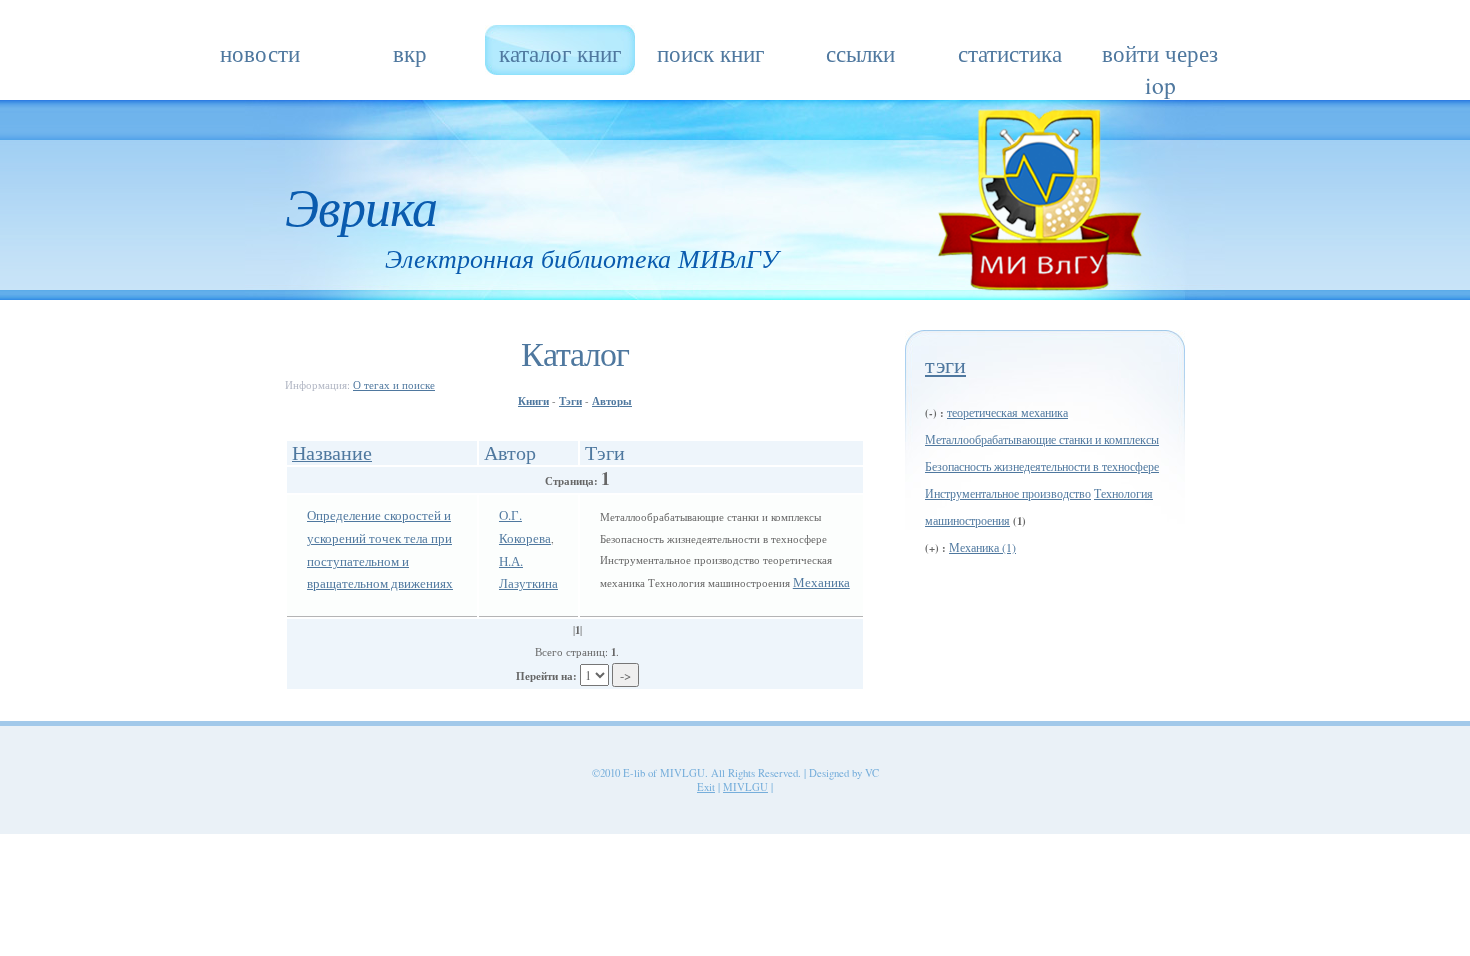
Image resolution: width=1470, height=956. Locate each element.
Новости (260, 53)
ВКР (410, 53)
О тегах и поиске (394, 385)
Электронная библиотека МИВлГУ (582, 257)
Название (332, 452)
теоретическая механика (1007, 412)
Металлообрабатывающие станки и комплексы (1042, 439)
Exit (706, 787)
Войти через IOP (1160, 56)
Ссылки (860, 53)
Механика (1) (982, 547)
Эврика (361, 205)
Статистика (1010, 53)
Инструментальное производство (1008, 493)
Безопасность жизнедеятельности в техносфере (1042, 466)
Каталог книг (560, 53)
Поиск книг (710, 53)
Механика (821, 582)
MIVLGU (745, 787)
